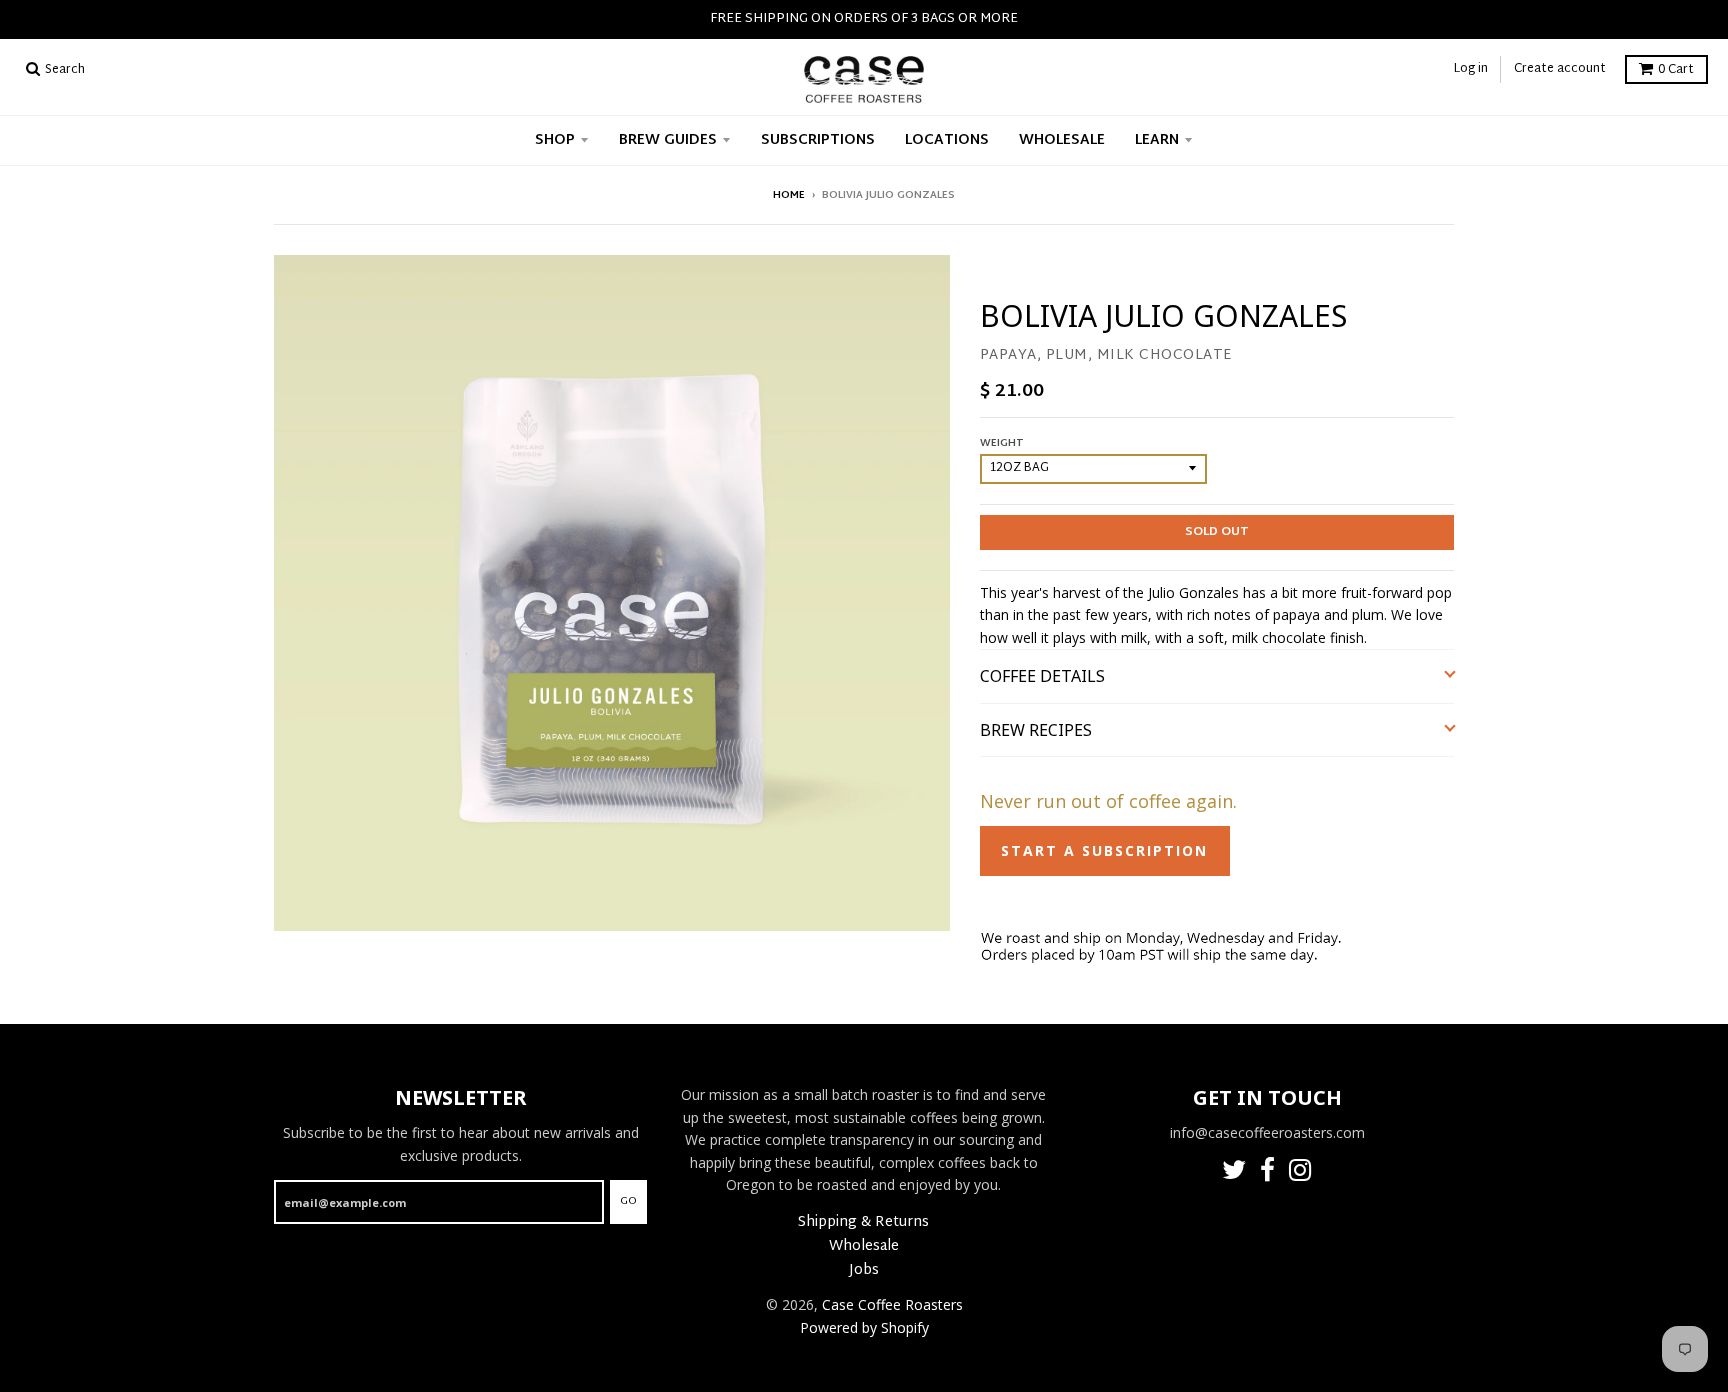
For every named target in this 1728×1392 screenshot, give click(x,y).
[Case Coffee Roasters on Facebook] (1267, 1173)
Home (789, 195)
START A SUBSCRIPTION (1104, 850)
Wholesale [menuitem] (1062, 140)
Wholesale (864, 1246)
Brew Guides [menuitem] (668, 140)
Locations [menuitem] (947, 140)
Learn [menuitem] (1157, 140)
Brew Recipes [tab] (1038, 730)
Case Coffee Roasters (892, 1304)
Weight (1002, 443)
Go (628, 1201)
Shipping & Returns (863, 1222)
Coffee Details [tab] (1042, 676)
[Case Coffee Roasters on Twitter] (1234, 1173)
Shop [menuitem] (555, 140)
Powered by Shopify (864, 1327)
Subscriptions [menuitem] (818, 140)
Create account (1560, 69)
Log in (1471, 69)
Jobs (864, 1270)
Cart (1676, 70)
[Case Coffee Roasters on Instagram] (1300, 1173)
